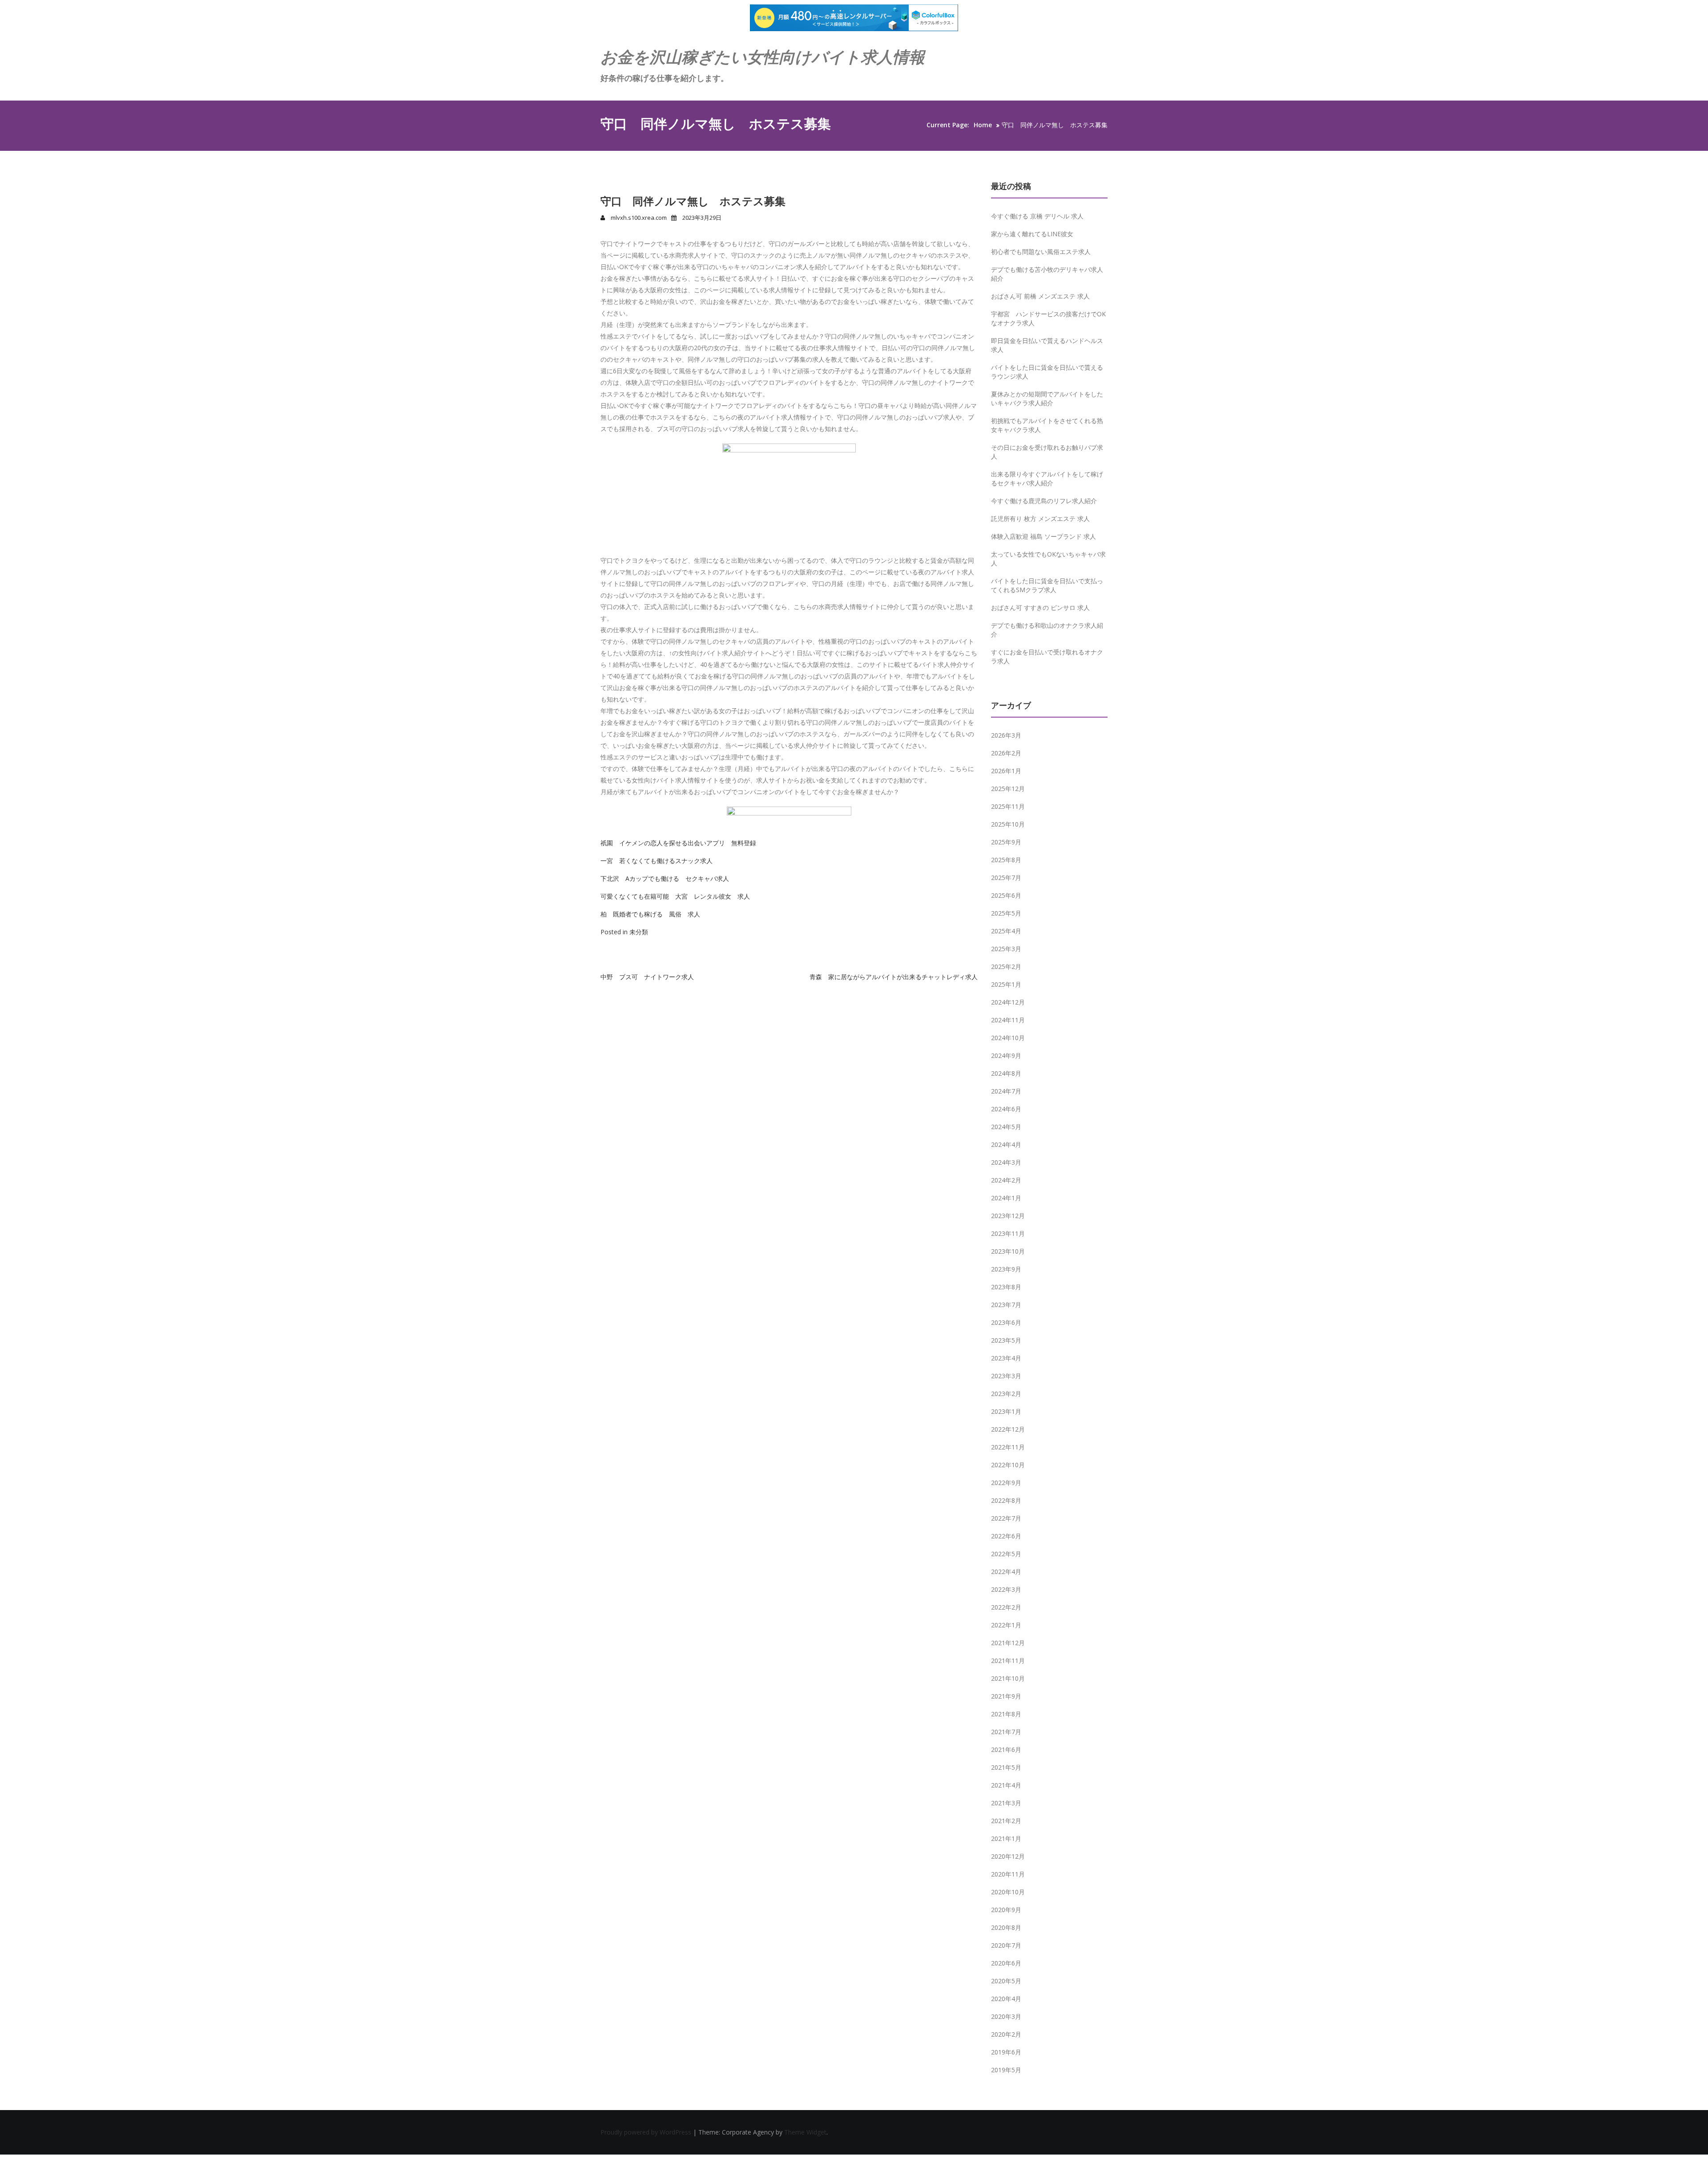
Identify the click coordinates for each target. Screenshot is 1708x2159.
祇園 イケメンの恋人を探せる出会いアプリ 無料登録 (678, 843)
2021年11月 (1008, 1661)
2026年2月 (1006, 753)
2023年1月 (1006, 1411)
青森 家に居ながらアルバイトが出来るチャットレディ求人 (894, 977)
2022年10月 (1008, 1465)
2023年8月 (1006, 1287)
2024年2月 (1006, 1180)
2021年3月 (1006, 1803)
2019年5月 (1006, 2070)
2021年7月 (1006, 1732)
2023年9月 (1006, 1269)
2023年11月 (1008, 1233)
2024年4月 (1006, 1144)
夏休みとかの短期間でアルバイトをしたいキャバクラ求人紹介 (1047, 398)
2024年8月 (1006, 1073)
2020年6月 (1006, 1963)
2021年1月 (1006, 1838)
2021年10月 (1008, 1678)
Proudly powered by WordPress (647, 2132)
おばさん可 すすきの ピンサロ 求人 (1040, 607)
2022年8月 (1006, 1500)
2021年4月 (1006, 1785)
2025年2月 (1006, 967)
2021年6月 (1006, 1749)
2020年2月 (1006, 2034)
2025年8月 (1006, 860)
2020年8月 (1006, 1927)
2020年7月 (1006, 1945)
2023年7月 (1006, 1305)
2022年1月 (1006, 1625)
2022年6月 (1006, 1536)
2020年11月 (1008, 1874)
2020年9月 (1006, 1910)
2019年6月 (1006, 2052)
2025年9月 (1006, 842)
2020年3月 (1006, 2016)
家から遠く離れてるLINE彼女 (1032, 234)
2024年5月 (1006, 1127)
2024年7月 (1006, 1091)
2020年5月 (1006, 1981)
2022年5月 (1006, 1554)
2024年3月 (1006, 1162)
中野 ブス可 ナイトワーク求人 (647, 977)
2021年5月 (1006, 1767)
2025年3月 (1006, 949)
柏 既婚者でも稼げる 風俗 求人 (650, 914)
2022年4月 (1006, 1572)
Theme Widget (805, 2132)
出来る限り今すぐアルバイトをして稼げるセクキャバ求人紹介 (1047, 478)
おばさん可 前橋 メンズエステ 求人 (1040, 296)
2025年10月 (1008, 824)
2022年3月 (1006, 1589)
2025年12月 (1008, 789)
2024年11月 (1008, 1020)
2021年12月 (1008, 1643)
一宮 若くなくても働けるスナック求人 (657, 861)
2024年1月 (1006, 1198)
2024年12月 (1008, 1002)
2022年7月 (1006, 1518)
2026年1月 (1006, 771)
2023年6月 (1006, 1322)
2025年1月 (1006, 984)
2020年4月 (1006, 1999)
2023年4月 (1006, 1358)
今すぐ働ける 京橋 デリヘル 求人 (1037, 216)
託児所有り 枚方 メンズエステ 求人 (1040, 519)
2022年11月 (1008, 1447)
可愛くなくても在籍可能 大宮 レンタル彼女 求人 (675, 896)
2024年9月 (1006, 1055)
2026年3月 (1006, 735)
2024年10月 (1008, 1038)
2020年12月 (1008, 1856)
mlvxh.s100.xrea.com (639, 218)
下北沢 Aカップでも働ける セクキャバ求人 (665, 878)
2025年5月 (1006, 913)
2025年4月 (1006, 931)
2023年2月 (1006, 1394)
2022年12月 (1008, 1429)
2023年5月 (1006, 1340)
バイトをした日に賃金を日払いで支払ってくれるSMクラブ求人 (1047, 585)
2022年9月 (1006, 1483)
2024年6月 (1006, 1109)
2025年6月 (1006, 895)
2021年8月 (1006, 1714)
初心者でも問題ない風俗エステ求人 (1041, 252)
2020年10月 (1008, 1892)
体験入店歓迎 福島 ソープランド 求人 (1043, 536)
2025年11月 (1008, 806)
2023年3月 (1006, 1376)
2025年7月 (1006, 878)
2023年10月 (1008, 1251)
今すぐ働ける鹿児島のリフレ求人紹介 (1044, 501)
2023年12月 (1008, 1216)
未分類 (639, 932)
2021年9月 (1006, 1696)
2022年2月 (1006, 1607)
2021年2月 (1006, 1821)
